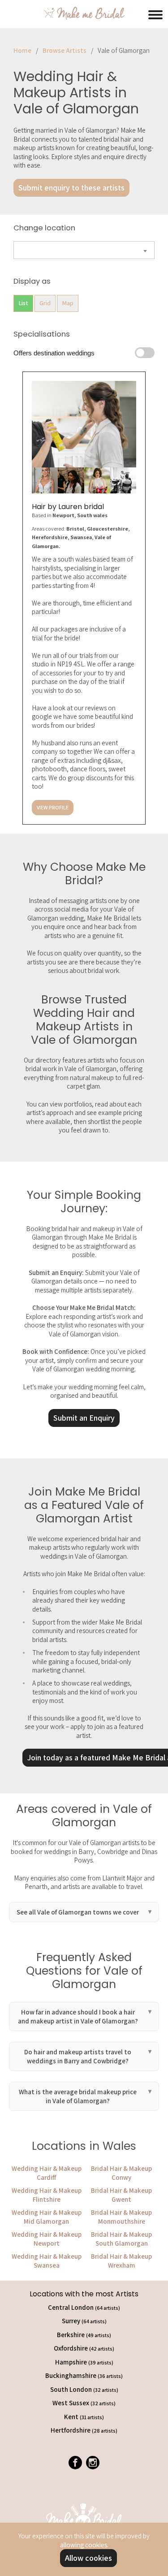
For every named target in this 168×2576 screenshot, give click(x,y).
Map (68, 303)
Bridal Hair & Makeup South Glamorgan (121, 2239)
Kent (84, 2417)
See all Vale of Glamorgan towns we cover (78, 1912)
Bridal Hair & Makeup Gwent (121, 2195)
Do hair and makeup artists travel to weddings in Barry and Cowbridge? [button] (78, 2056)
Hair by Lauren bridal (68, 507)
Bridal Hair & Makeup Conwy (121, 2173)
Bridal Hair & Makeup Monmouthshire (121, 2217)
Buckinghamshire (84, 2375)
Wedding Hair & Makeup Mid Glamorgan (47, 2217)
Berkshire (84, 2335)
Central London (84, 2307)
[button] (155, 13)
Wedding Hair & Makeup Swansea (47, 2261)
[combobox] (84, 250)
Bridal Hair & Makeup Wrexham (121, 2261)
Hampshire (84, 2362)
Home (22, 50)
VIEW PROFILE (53, 807)
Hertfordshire (84, 2430)
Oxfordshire (84, 2348)
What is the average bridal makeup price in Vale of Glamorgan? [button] (78, 2096)
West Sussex (84, 2403)
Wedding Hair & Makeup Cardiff (47, 2173)
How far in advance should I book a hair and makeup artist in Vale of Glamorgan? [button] (78, 2016)
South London (84, 2389)
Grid (45, 303)
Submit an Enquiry (84, 1418)
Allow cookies (88, 2558)
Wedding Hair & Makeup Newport (47, 2239)
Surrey (84, 2321)
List (23, 303)
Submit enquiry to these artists (71, 188)
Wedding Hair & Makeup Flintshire (47, 2195)
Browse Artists (65, 50)
